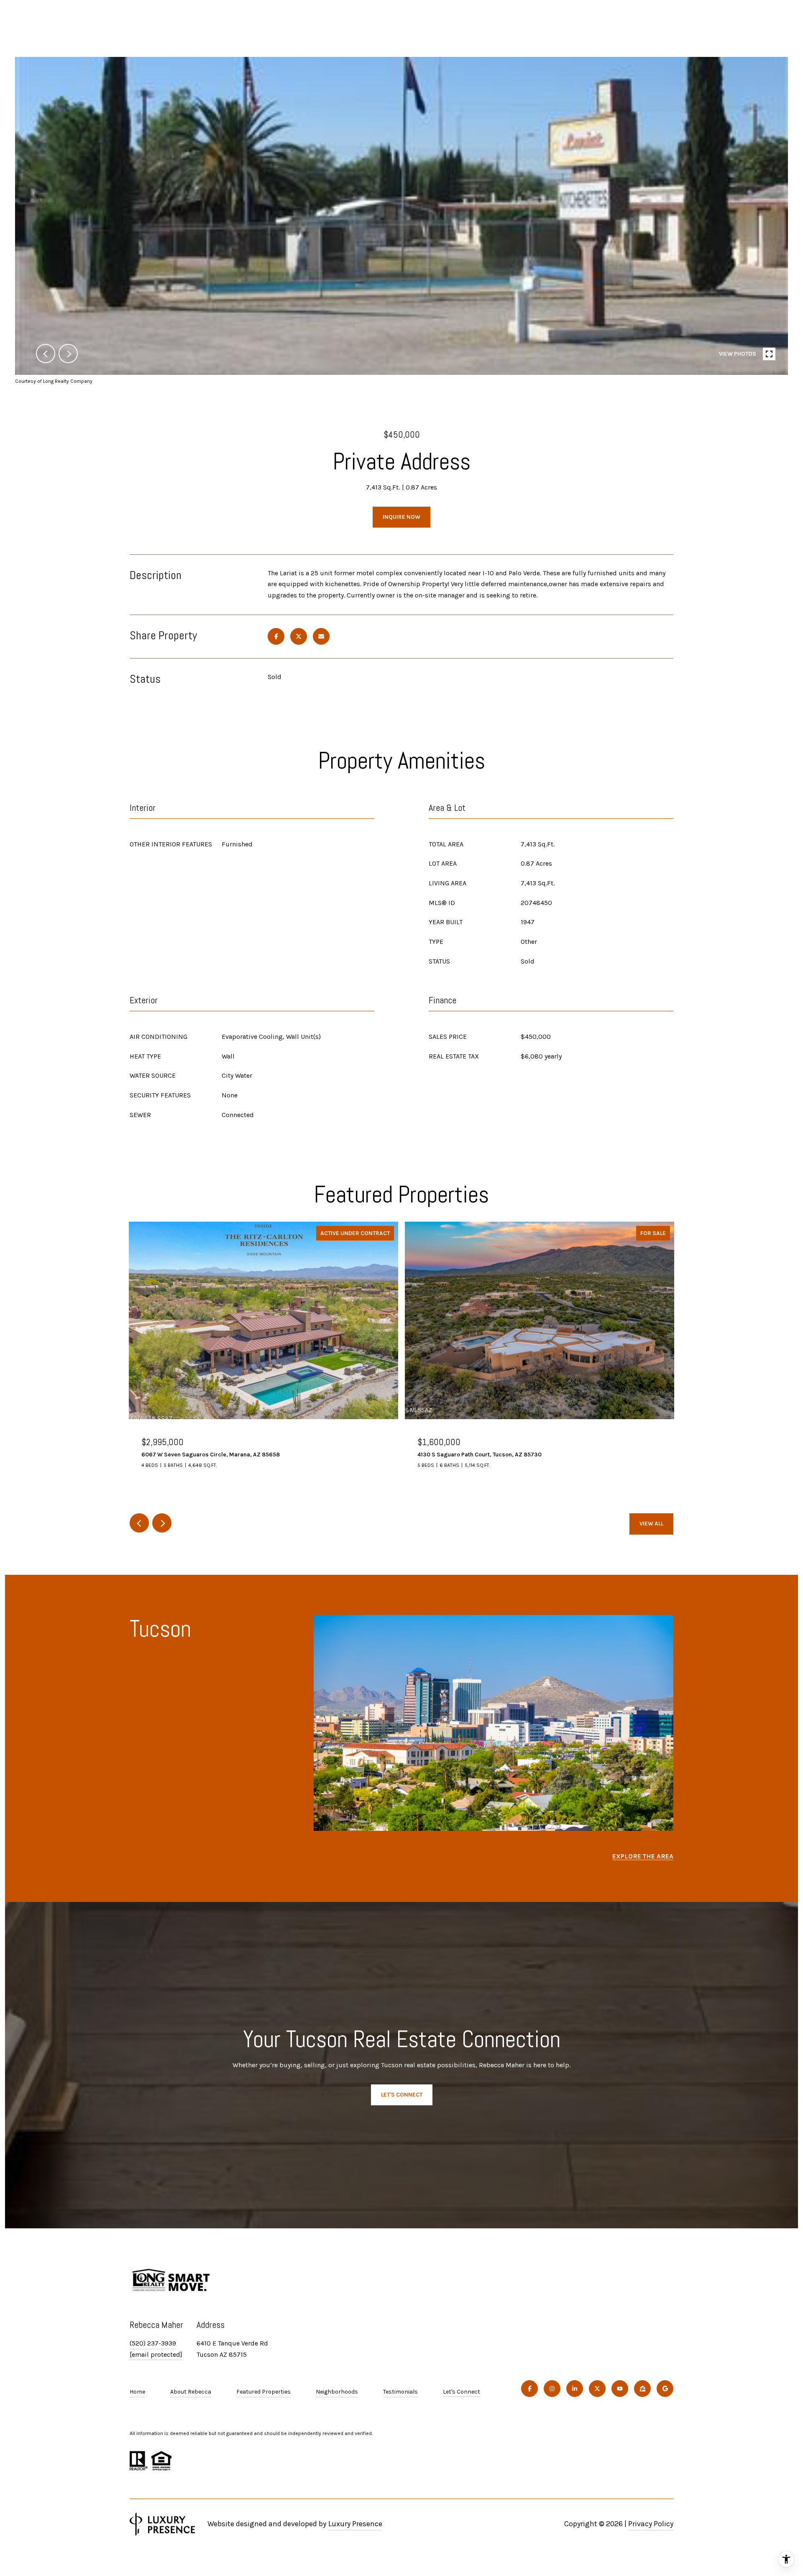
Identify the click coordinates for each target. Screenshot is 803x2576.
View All (651, 1524)
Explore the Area (643, 1856)
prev (46, 354)
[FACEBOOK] (529, 2389)
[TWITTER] (597, 2389)
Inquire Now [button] (401, 517)
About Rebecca (191, 2392)
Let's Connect (462, 2392)
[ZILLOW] (642, 2389)
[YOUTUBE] (620, 2389)
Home (137, 2392)
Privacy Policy (651, 2524)
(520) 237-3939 (153, 2343)
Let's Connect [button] (402, 2095)
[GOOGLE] (665, 2389)
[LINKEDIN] (575, 2389)
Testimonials (400, 2392)
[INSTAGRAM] (552, 2389)
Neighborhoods (337, 2392)
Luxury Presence (355, 2524)
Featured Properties (263, 2392)
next (68, 354)
